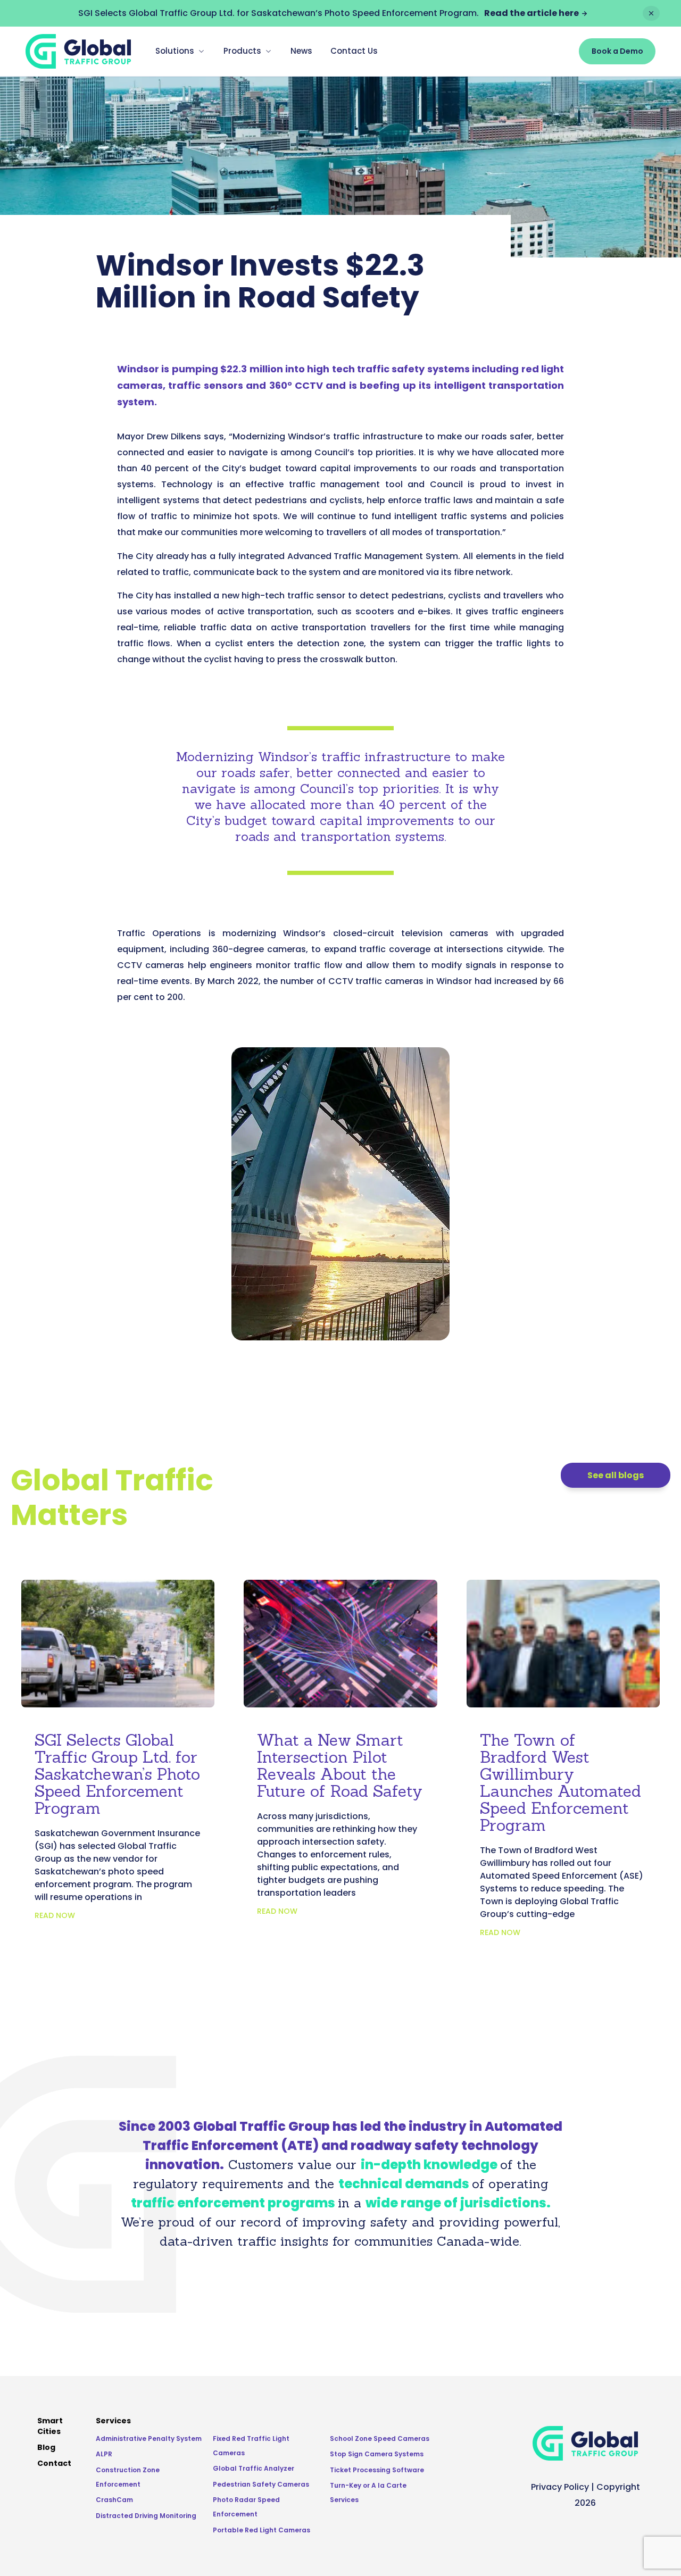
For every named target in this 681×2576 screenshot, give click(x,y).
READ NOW (55, 1915)
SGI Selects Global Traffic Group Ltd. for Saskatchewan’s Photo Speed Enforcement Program (117, 1774)
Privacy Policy (560, 2487)
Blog (46, 2447)
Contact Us (354, 51)
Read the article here (531, 13)
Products (242, 51)
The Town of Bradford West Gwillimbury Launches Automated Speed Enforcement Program (560, 1782)
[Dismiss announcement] (651, 13)
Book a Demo (617, 51)
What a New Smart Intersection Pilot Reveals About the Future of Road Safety (340, 1765)
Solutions (175, 51)
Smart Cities (50, 2426)
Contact (54, 2463)
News (301, 51)
